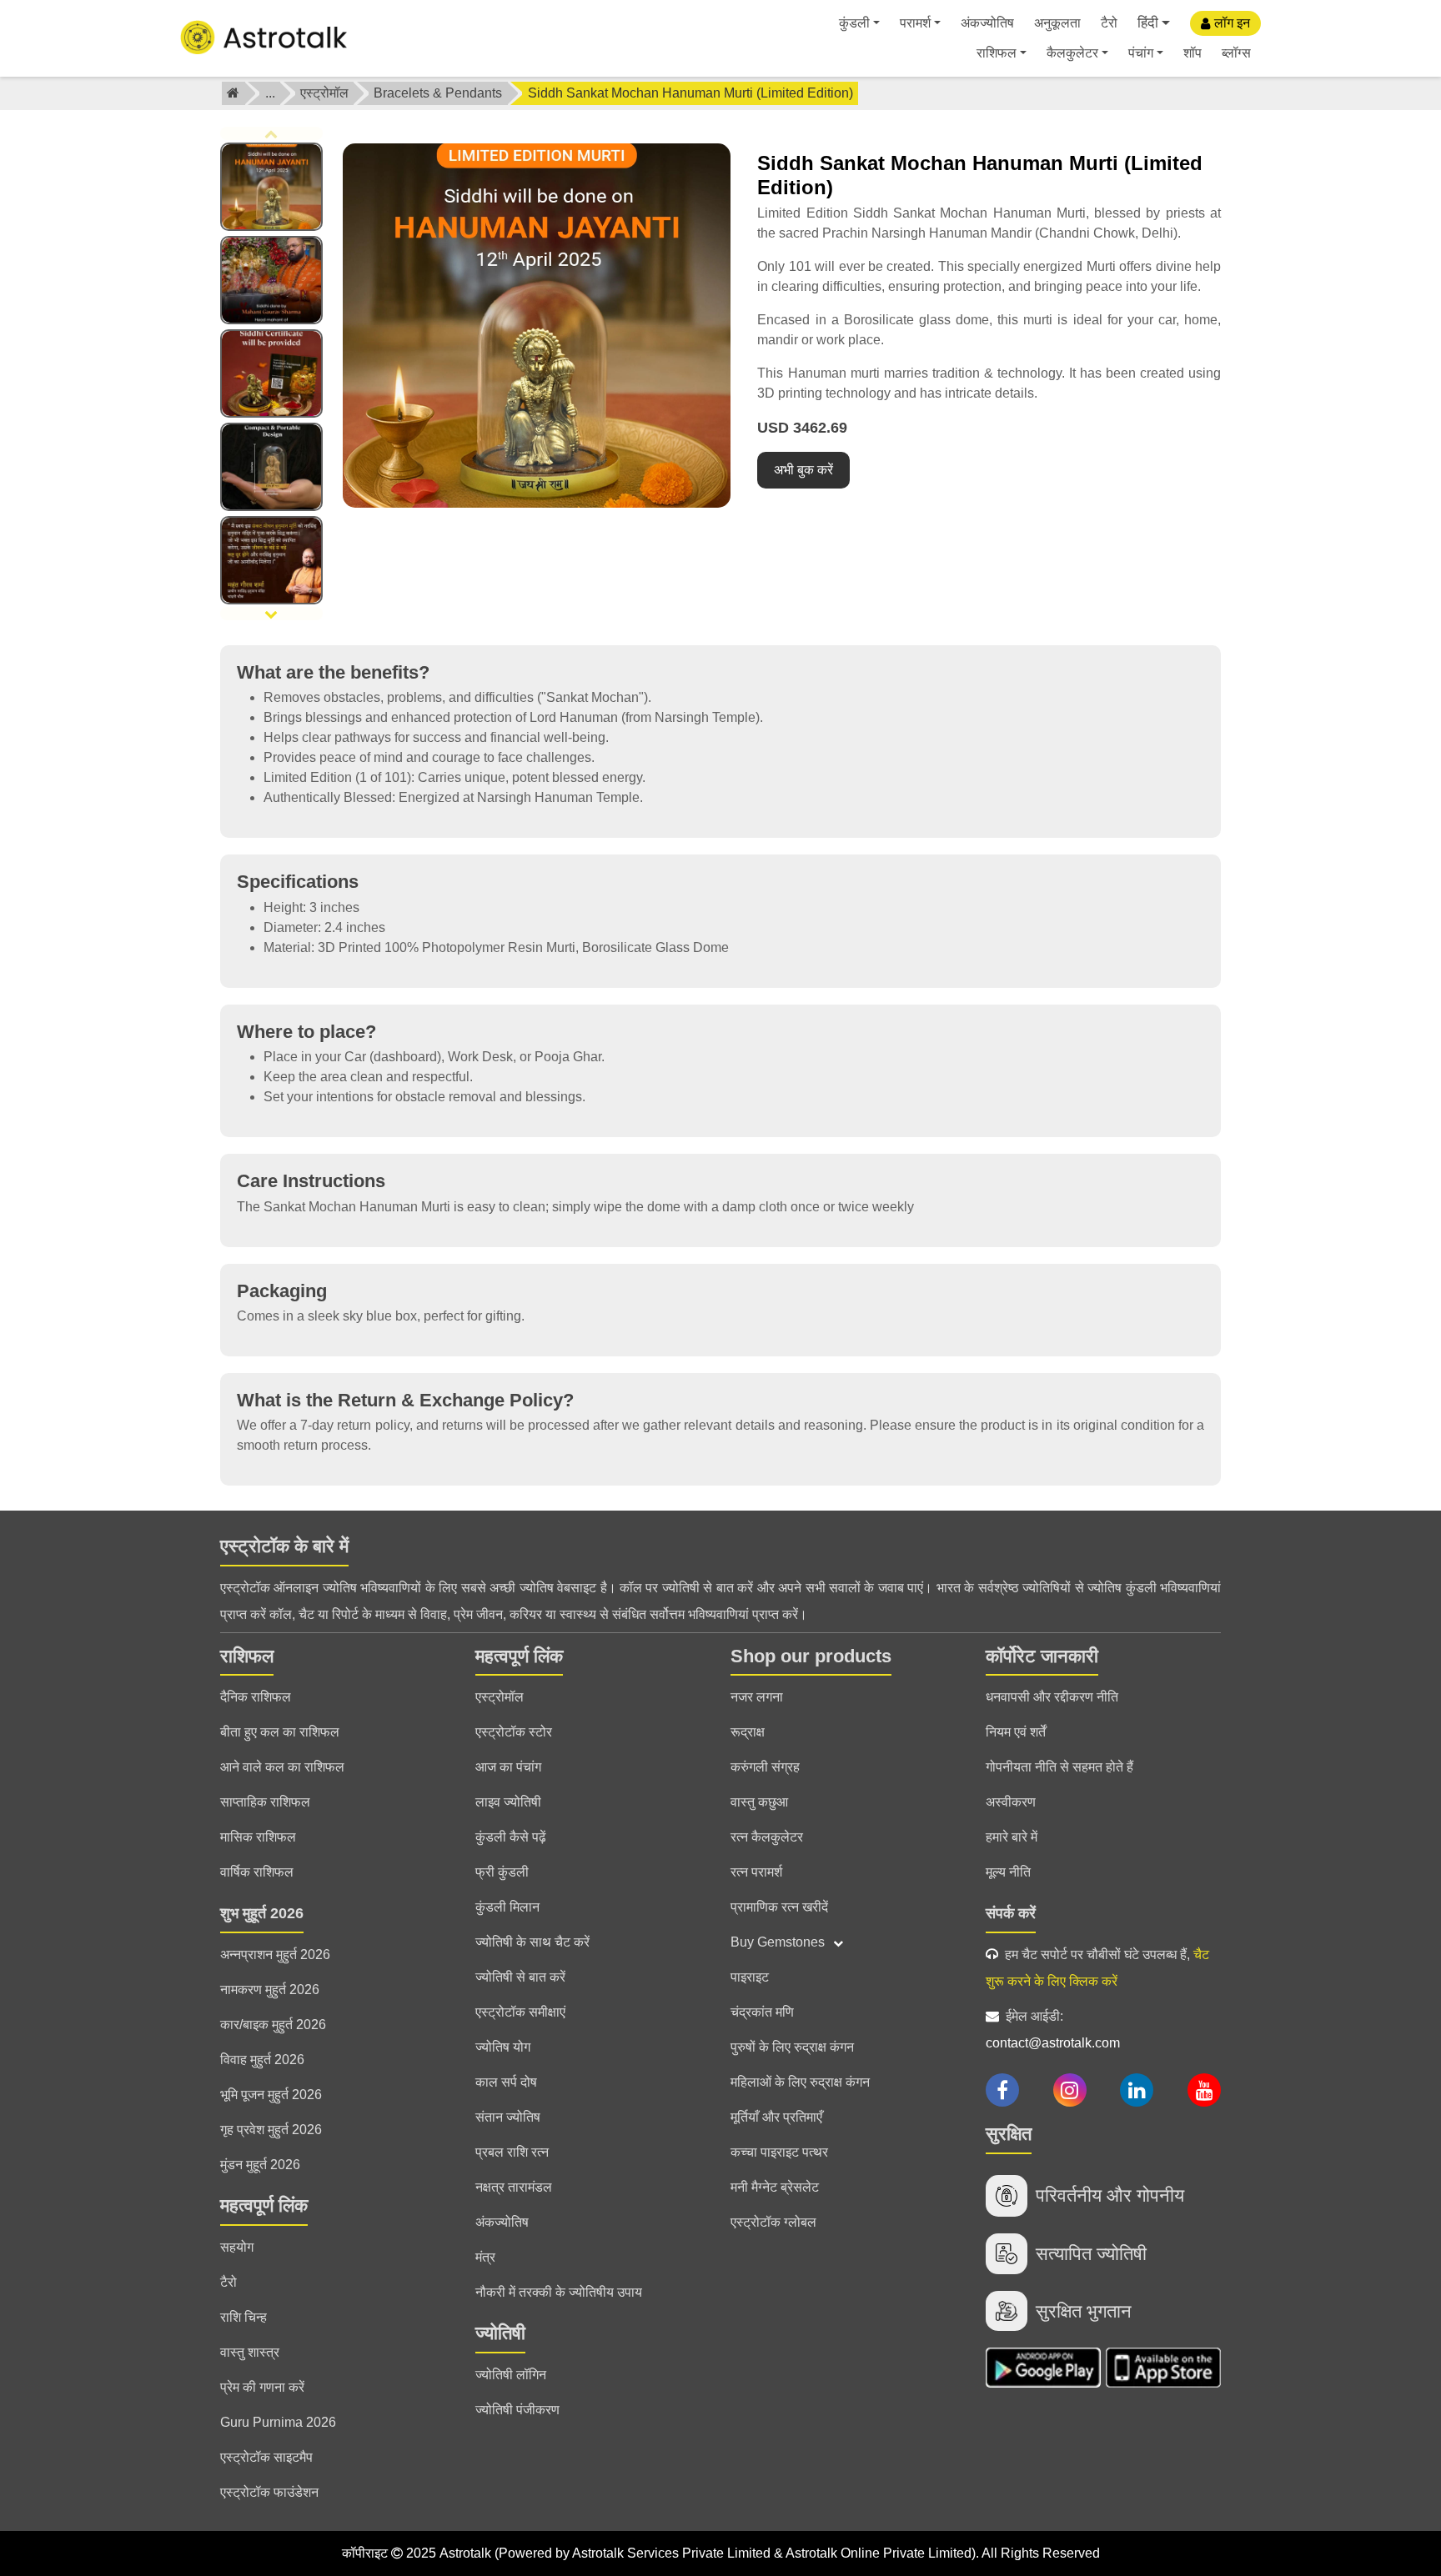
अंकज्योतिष (987, 23)
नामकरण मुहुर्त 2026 (270, 1990)
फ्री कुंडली (502, 1872)
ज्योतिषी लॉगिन (511, 2375)
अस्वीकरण (1011, 1802)
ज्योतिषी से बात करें (520, 1977)
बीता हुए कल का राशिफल (280, 1732)
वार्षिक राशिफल (257, 1872)
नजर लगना (757, 1697)
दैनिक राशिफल (256, 1697)
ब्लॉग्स (1236, 53)
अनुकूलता (1057, 23)
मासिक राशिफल (258, 1837)
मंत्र (485, 2257)
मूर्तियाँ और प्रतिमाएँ (776, 2117)
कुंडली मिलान (507, 1907)
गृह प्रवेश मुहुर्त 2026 (271, 2130)
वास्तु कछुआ (759, 1802)
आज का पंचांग (508, 1767)
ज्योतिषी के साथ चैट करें (532, 1942)
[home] (233, 93)
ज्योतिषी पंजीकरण (517, 2410)
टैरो (1109, 23)
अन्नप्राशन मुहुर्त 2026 (275, 1955)
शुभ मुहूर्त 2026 (262, 1913)
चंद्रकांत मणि (762, 2012)
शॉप (1192, 53)
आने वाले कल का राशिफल (282, 1767)
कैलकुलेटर (1072, 53)
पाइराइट (750, 1977)
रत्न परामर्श (756, 1872)
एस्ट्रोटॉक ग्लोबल (773, 2222)
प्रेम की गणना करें (262, 2387)
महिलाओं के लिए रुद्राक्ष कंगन (800, 2082)
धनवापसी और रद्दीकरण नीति (1052, 1697)
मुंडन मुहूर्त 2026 (260, 2165)
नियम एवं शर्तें (1016, 1732)
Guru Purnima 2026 (278, 2422)
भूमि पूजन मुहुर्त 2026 (271, 2095)
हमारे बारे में (1012, 1837)
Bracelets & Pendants (438, 93)
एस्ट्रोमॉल (324, 93)
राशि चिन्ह (244, 2317)
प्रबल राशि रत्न (512, 2152)
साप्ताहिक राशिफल (265, 1802)
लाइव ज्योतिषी (508, 1802)
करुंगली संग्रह (765, 1767)
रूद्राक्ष (748, 1732)
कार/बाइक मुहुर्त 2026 (273, 2025)
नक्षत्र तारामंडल (514, 2187)
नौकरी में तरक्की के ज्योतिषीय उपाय (559, 2292)
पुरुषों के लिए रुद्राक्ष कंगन (792, 2047)
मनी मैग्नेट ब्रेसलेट (775, 2187)
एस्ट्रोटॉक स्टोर (514, 1732)
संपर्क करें (1011, 1913)
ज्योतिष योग (503, 2047)
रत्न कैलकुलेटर (767, 1837)
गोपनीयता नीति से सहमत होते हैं (1059, 1767)
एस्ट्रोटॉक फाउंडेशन (269, 2492)
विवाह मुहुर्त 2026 (262, 2060)
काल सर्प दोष (506, 2082)
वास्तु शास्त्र (250, 2352)
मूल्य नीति (1008, 1872)
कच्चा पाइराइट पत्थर (779, 2152)
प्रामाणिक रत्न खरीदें (779, 1907)
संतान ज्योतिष (508, 2117)
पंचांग (1141, 53)
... (270, 93)
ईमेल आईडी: (1053, 2030)
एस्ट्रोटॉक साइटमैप (266, 2457)
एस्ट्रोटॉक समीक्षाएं (520, 2012)
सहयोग (237, 2247)
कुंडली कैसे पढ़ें (511, 1837)
